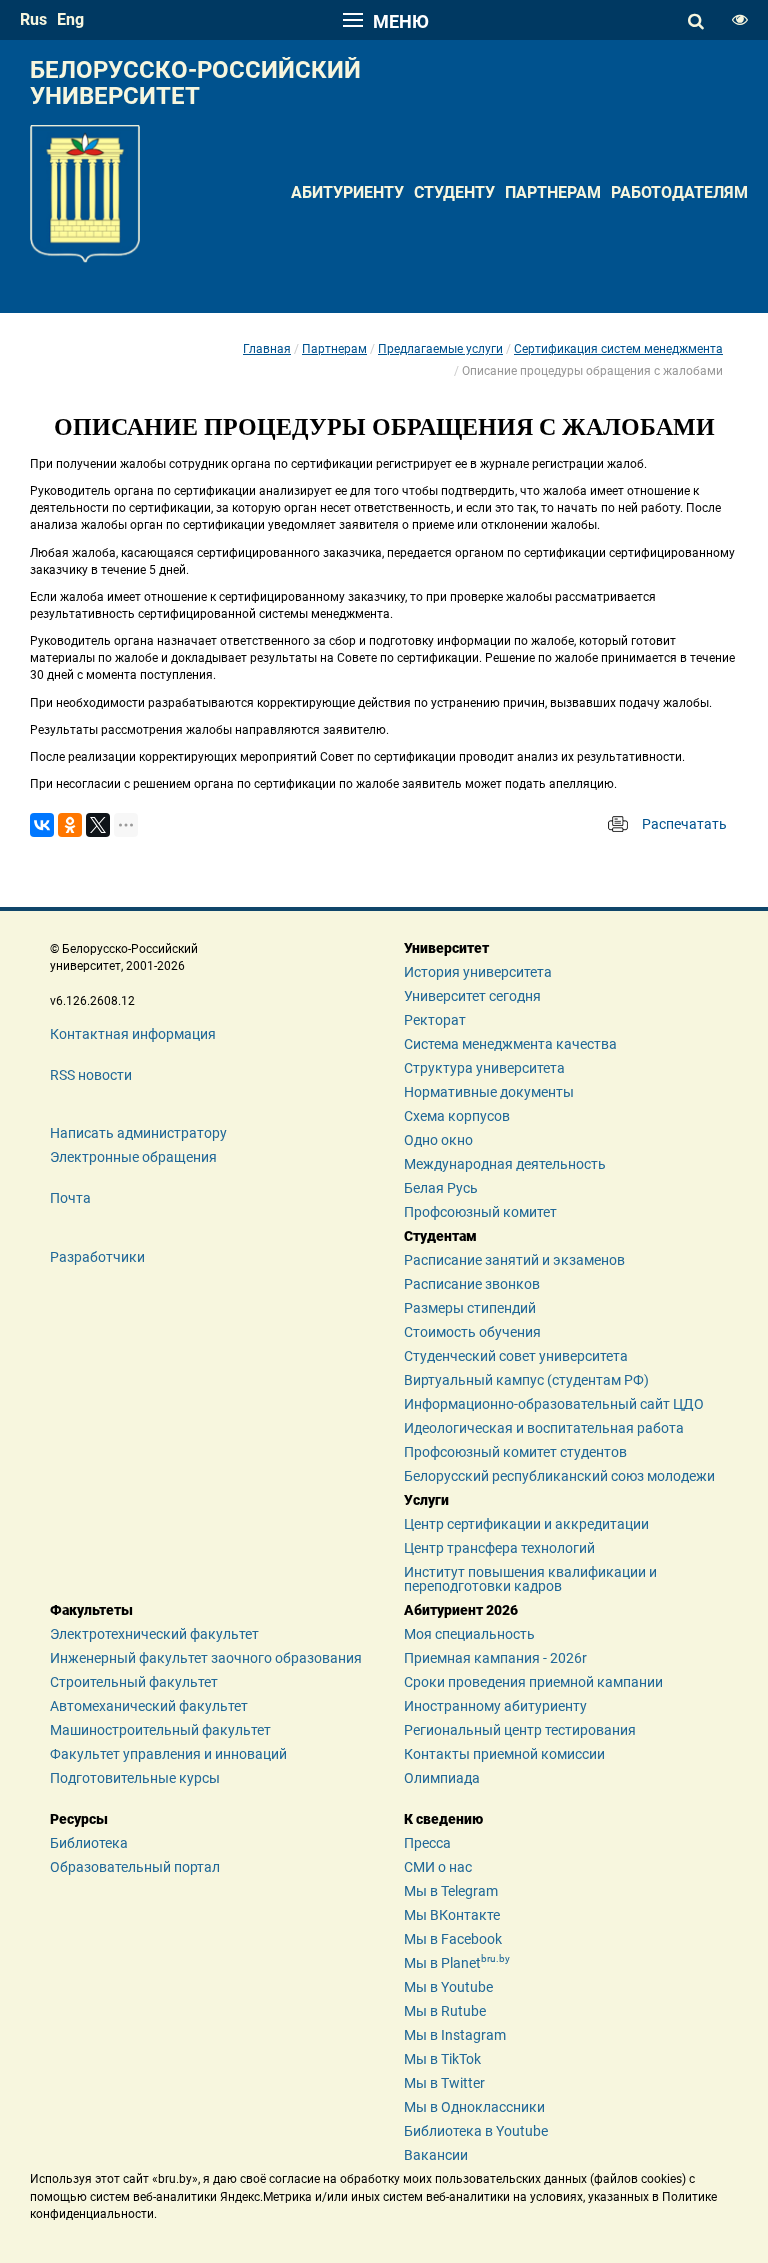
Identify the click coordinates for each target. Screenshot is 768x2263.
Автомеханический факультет (149, 1706)
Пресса (427, 1843)
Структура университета (484, 1068)
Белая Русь (441, 1188)
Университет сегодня (472, 996)
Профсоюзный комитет (480, 1212)
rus (33, 19)
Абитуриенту (347, 192)
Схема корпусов (457, 1116)
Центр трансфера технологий (499, 1548)
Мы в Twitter (444, 2083)
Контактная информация (133, 1034)
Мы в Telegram (451, 1891)
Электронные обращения (133, 1157)
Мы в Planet (457, 1963)
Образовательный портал (135, 1867)
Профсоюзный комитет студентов (515, 1452)
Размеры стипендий (470, 1308)
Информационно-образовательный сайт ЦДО (554, 1404)
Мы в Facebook (453, 1939)
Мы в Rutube (445, 2011)
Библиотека (89, 1843)
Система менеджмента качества (510, 1044)
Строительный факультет (134, 1682)
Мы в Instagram (455, 2035)
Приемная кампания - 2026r (495, 1658)
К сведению (443, 1819)
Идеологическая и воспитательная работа (544, 1428)
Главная (267, 349)
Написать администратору (138, 1133)
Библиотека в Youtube (476, 2131)
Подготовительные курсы (135, 1778)
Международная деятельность (505, 1164)
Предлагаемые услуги (440, 349)
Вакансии (436, 2155)
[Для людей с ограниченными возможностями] (740, 20)
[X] (98, 825)
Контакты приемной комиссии (504, 1754)
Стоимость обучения (472, 1332)
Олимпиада (442, 1778)
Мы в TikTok (442, 2059)
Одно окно (438, 1140)
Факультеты (91, 1610)
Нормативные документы (489, 1092)
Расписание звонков (472, 1284)
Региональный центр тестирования (520, 1730)
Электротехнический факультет (154, 1634)
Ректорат (435, 1020)
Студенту (454, 192)
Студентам (440, 1236)
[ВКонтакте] (42, 825)
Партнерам (553, 192)
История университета (478, 972)
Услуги (426, 1500)
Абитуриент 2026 (461, 1610)
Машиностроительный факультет (160, 1730)
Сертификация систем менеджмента (618, 349)
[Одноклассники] (70, 825)
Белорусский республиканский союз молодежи (559, 1476)
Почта (70, 1198)
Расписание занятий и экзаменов (514, 1260)
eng (70, 19)
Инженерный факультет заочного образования (206, 1658)
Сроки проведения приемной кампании (533, 1682)
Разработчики (97, 1257)
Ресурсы (79, 1819)
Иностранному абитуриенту (495, 1706)
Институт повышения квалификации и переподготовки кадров (530, 1579)
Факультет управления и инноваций (168, 1754)
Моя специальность (469, 1634)
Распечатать (684, 824)
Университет (446, 948)
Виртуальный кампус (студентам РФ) (526, 1380)
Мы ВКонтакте (452, 1915)
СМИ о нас (438, 1867)
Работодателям (679, 192)
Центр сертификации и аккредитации (526, 1524)
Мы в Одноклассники (474, 2107)
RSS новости (91, 1075)
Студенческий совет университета (516, 1356)
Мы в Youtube (448, 1987)
